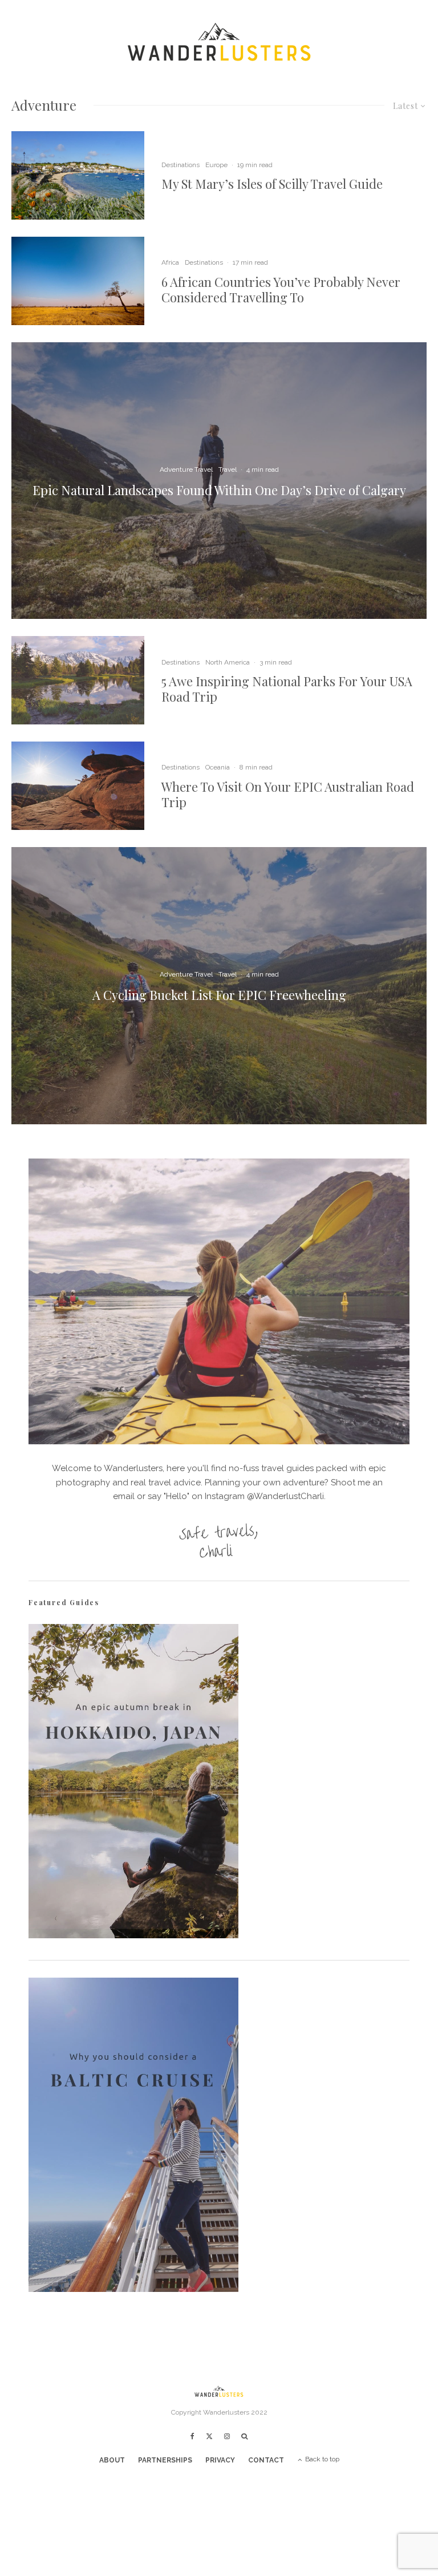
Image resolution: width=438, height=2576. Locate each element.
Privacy (220, 2460)
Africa (170, 262)
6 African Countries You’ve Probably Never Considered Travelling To (281, 289)
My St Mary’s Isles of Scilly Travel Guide (272, 184)
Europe (216, 165)
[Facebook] (192, 2436)
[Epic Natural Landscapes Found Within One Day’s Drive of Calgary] (219, 481)
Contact (266, 2460)
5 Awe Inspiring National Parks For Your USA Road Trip (287, 689)
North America (228, 662)
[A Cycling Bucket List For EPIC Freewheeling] (219, 985)
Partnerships (165, 2460)
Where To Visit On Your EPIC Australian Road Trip (288, 794)
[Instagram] (227, 2436)
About (112, 2460)
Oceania (218, 767)
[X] (209, 2436)
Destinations (181, 165)
